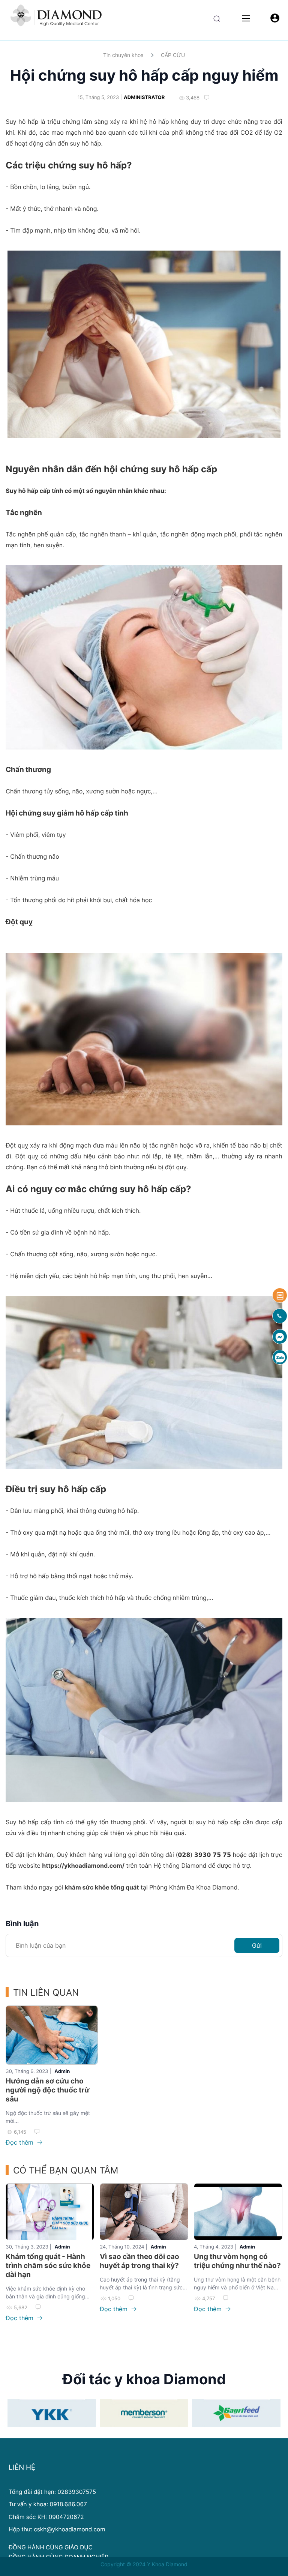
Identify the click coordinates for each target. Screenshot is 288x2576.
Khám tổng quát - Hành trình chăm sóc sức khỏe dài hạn (48, 2266)
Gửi (257, 1945)
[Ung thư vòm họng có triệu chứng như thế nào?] (238, 2212)
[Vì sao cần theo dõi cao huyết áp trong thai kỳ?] (144, 2212)
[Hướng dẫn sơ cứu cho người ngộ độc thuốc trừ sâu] (52, 2035)
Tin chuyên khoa (123, 55)
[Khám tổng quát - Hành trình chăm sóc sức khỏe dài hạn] (50, 2212)
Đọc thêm (20, 2142)
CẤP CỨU (173, 55)
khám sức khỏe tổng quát (102, 1887)
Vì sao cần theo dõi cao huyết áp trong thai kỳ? (139, 2261)
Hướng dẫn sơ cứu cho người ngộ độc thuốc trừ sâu (47, 2090)
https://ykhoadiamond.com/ (83, 1866)
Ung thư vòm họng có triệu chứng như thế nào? (237, 2261)
